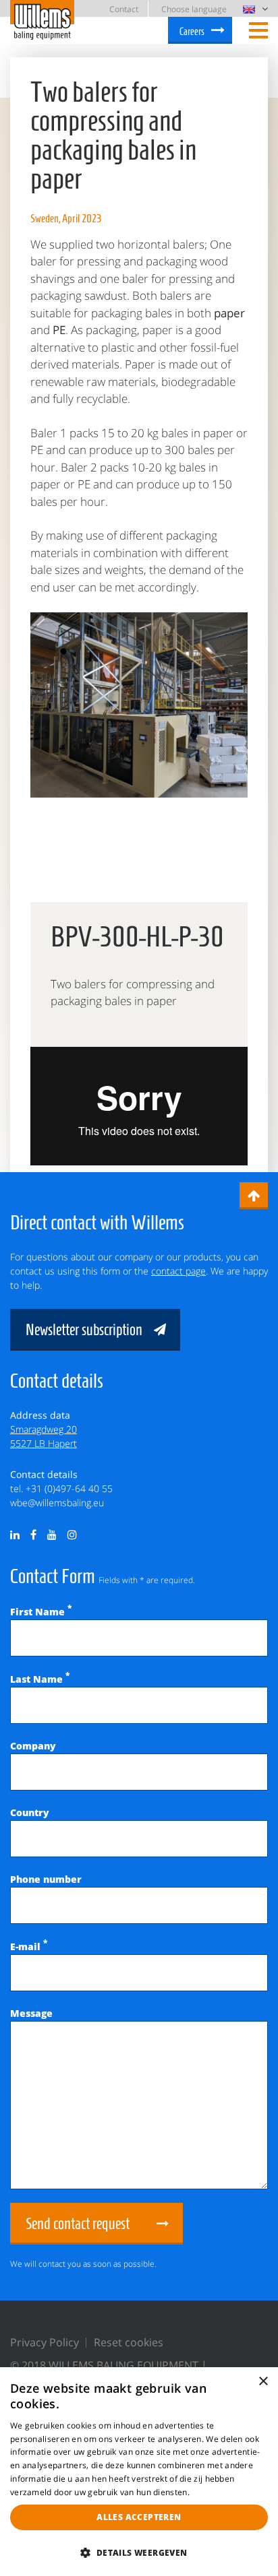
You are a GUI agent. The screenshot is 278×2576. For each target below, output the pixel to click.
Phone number (46, 1879)
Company (33, 1746)
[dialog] (139, 2472)
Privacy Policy (45, 2342)
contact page (178, 1271)
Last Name (40, 1679)
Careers (192, 31)
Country (30, 1812)
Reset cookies (129, 2342)
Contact (124, 9)
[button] (139, 2552)
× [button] (263, 2382)
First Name (41, 1612)
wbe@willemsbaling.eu (57, 1503)
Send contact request (78, 2224)
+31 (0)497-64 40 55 (69, 1488)
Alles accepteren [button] (139, 2517)
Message (31, 2013)
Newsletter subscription (84, 1330)
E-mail (29, 1946)
